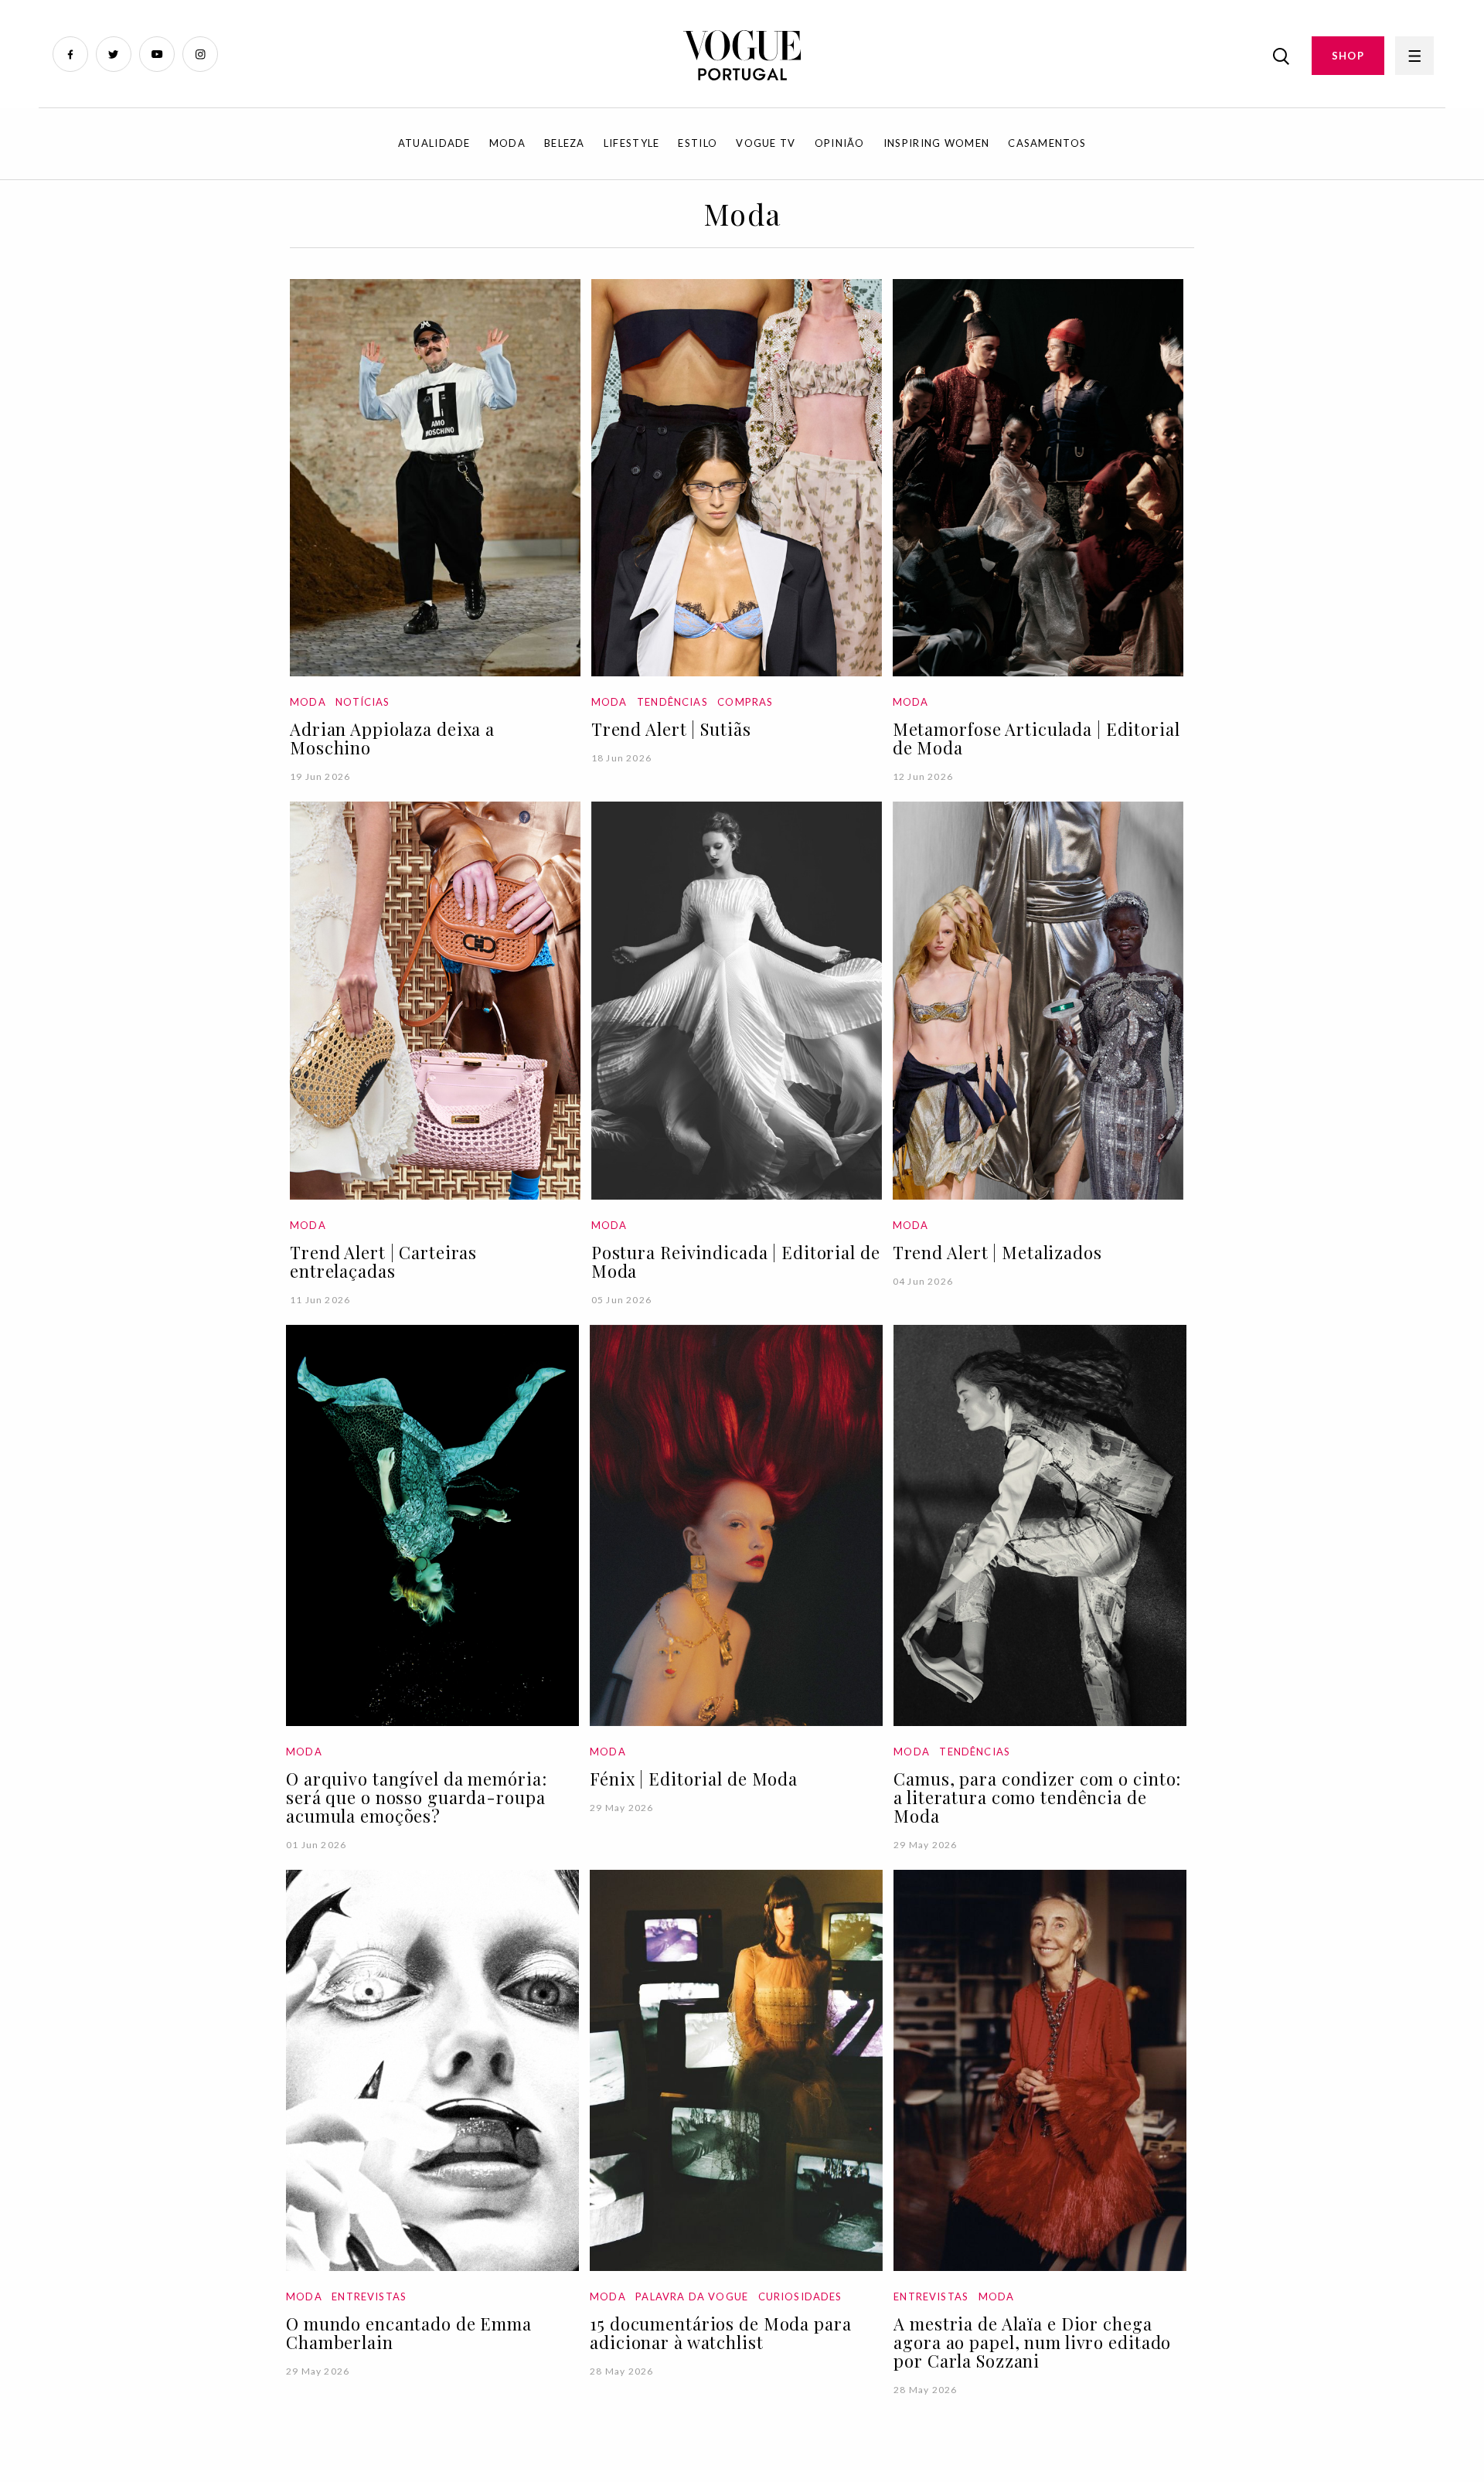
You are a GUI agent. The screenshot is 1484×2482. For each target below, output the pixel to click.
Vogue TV (766, 143)
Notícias (362, 702)
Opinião (840, 143)
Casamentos (1047, 143)
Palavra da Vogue (692, 2296)
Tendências (672, 702)
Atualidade (434, 143)
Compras (745, 702)
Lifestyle (632, 143)
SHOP (1348, 56)
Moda (507, 143)
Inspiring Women (937, 143)
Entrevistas (369, 2296)
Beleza (565, 143)
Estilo (698, 143)
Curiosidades (800, 2296)
